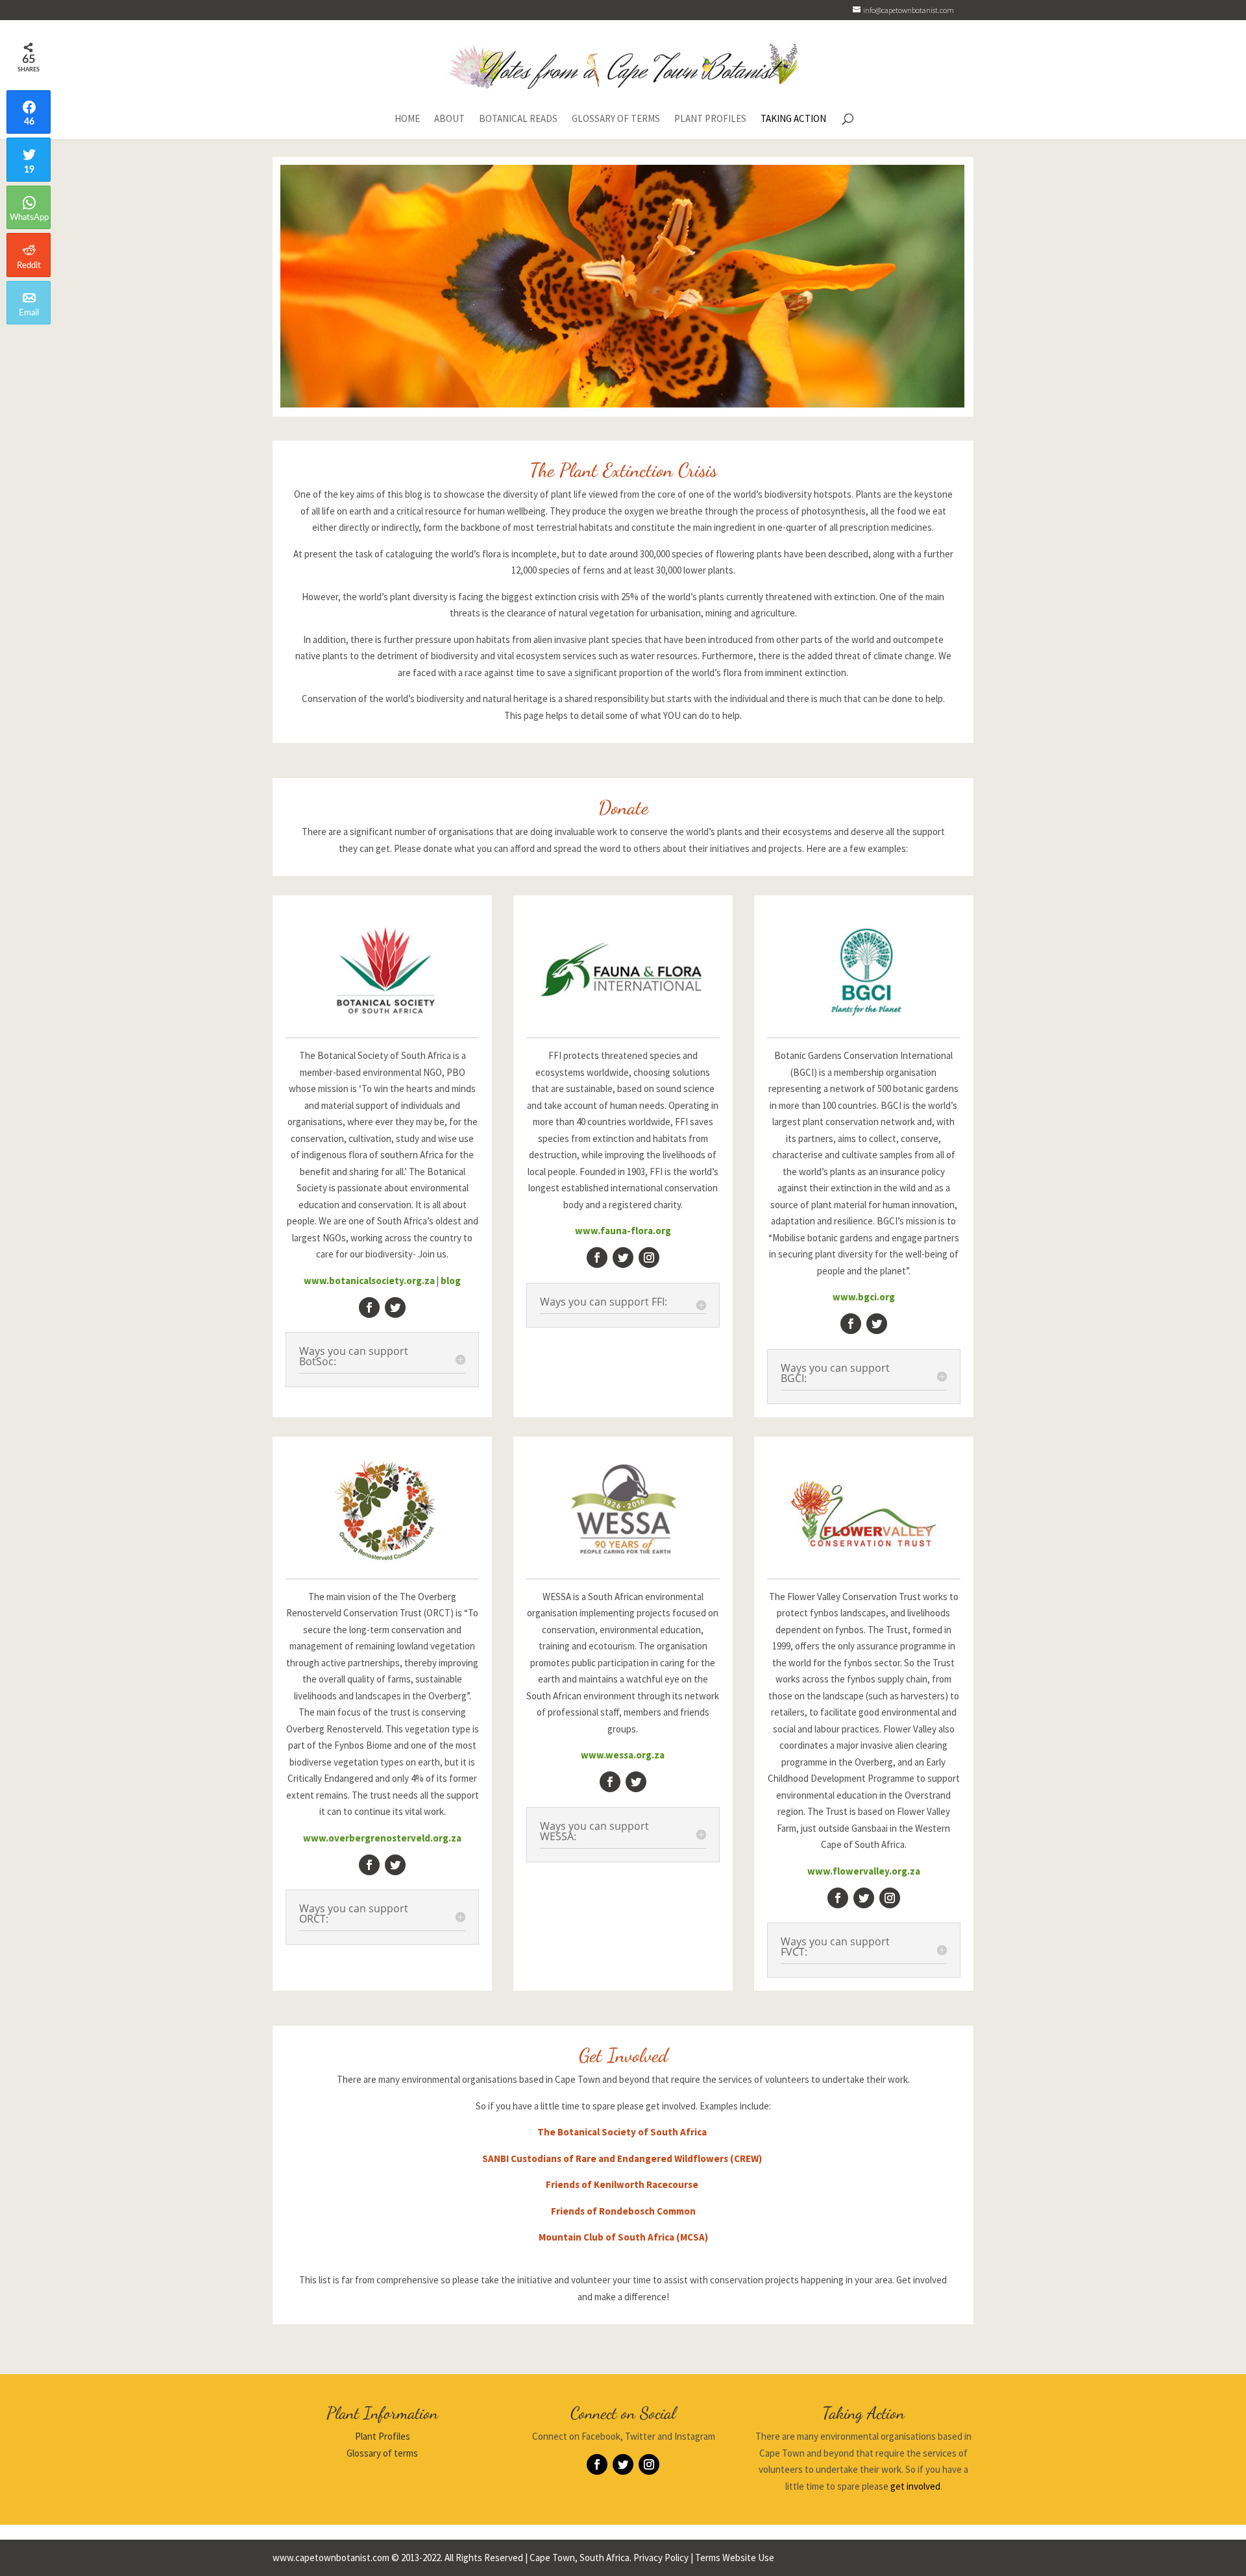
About (449, 119)
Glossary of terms (382, 2453)
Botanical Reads (518, 119)
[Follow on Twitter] (395, 1307)
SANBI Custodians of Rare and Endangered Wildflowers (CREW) (623, 2158)
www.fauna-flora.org (623, 1231)
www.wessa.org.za (623, 1755)
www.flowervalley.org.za (864, 1871)
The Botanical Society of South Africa (623, 2132)
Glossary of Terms (616, 119)
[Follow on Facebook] (369, 1307)
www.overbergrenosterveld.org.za (382, 1838)
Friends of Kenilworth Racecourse (623, 2184)
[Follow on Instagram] (649, 1258)
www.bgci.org (864, 1297)
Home (407, 119)
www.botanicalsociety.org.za (369, 1281)
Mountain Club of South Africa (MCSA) (623, 2237)
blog (451, 1281)
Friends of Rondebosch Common (623, 2211)
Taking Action (793, 119)
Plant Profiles (710, 119)
